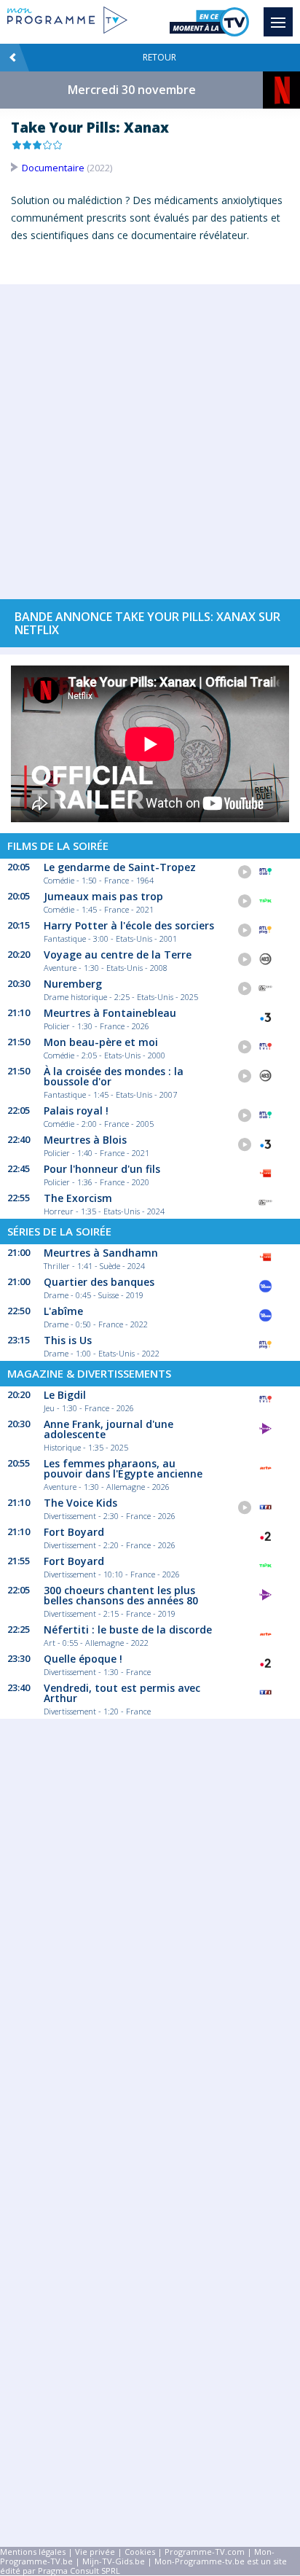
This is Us (68, 1340)
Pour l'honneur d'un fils (102, 1169)
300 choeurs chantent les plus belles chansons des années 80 (121, 1595)
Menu (278, 22)
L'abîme (63, 1311)
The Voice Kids (80, 1503)
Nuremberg (73, 984)
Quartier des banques (99, 1282)
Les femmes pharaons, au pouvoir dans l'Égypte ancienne (123, 1468)
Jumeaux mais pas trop (103, 896)
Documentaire (53, 168)
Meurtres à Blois (85, 1140)
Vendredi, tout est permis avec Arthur (122, 1693)
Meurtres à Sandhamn (101, 1253)
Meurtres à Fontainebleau (110, 1013)
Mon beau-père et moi (101, 1042)
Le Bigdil (65, 1395)
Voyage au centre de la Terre (118, 955)
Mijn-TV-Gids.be (114, 2561)
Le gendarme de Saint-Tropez (120, 867)
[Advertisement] (150, 434)
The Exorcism (78, 1198)
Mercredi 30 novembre (132, 90)
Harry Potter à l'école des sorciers (129, 925)
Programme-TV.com (205, 2552)
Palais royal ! (76, 1111)
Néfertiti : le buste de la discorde (128, 1629)
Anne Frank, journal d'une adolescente (108, 1429)
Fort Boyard (74, 1532)
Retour (159, 57)
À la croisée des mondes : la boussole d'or (114, 1076)
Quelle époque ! (83, 1659)
